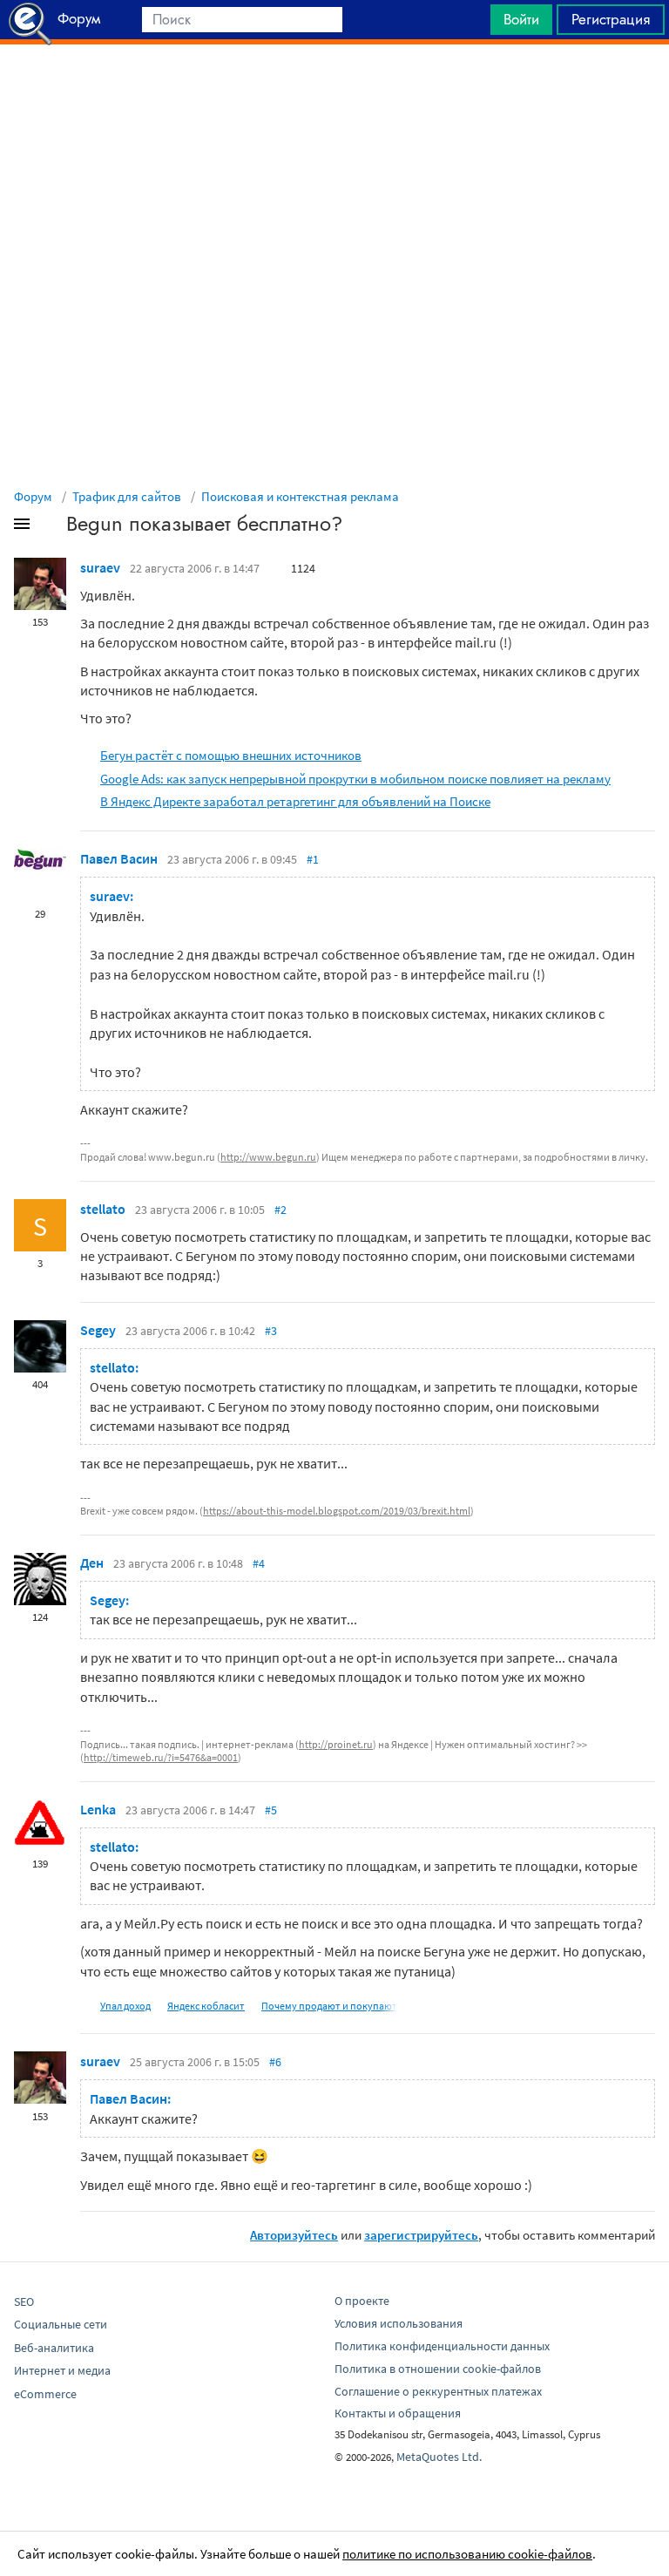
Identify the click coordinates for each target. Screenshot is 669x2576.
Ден (92, 1563)
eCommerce (45, 2394)
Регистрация (611, 19)
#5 (271, 1810)
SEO (24, 2301)
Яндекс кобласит (206, 2006)
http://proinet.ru (336, 1744)
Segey (98, 1330)
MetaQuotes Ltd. (439, 2457)
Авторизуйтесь (294, 2235)
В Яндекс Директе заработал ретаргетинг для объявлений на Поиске (295, 801)
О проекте (362, 2301)
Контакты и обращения (398, 2413)
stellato (103, 1209)
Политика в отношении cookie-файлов (438, 2369)
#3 (271, 1331)
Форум (33, 496)
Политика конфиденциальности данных (442, 2346)
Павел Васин (119, 858)
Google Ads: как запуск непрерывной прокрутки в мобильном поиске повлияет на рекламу (355, 779)
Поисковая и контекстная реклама (300, 496)
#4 (259, 1563)
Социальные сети (61, 2324)
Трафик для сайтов (127, 496)
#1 (313, 859)
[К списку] (51, 527)
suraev (100, 567)
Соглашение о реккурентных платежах (438, 2391)
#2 (280, 1210)
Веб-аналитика (54, 2348)
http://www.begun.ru (268, 1157)
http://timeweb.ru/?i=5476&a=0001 (161, 1757)
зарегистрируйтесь (421, 2235)
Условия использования (399, 2323)
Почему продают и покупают (329, 2006)
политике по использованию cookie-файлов (467, 2554)
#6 (275, 2062)
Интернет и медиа (62, 2370)
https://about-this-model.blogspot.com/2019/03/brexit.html (337, 1511)
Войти (521, 19)
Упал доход (125, 2006)
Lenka (98, 1809)
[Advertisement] (334, 88)
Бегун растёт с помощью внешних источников (231, 755)
